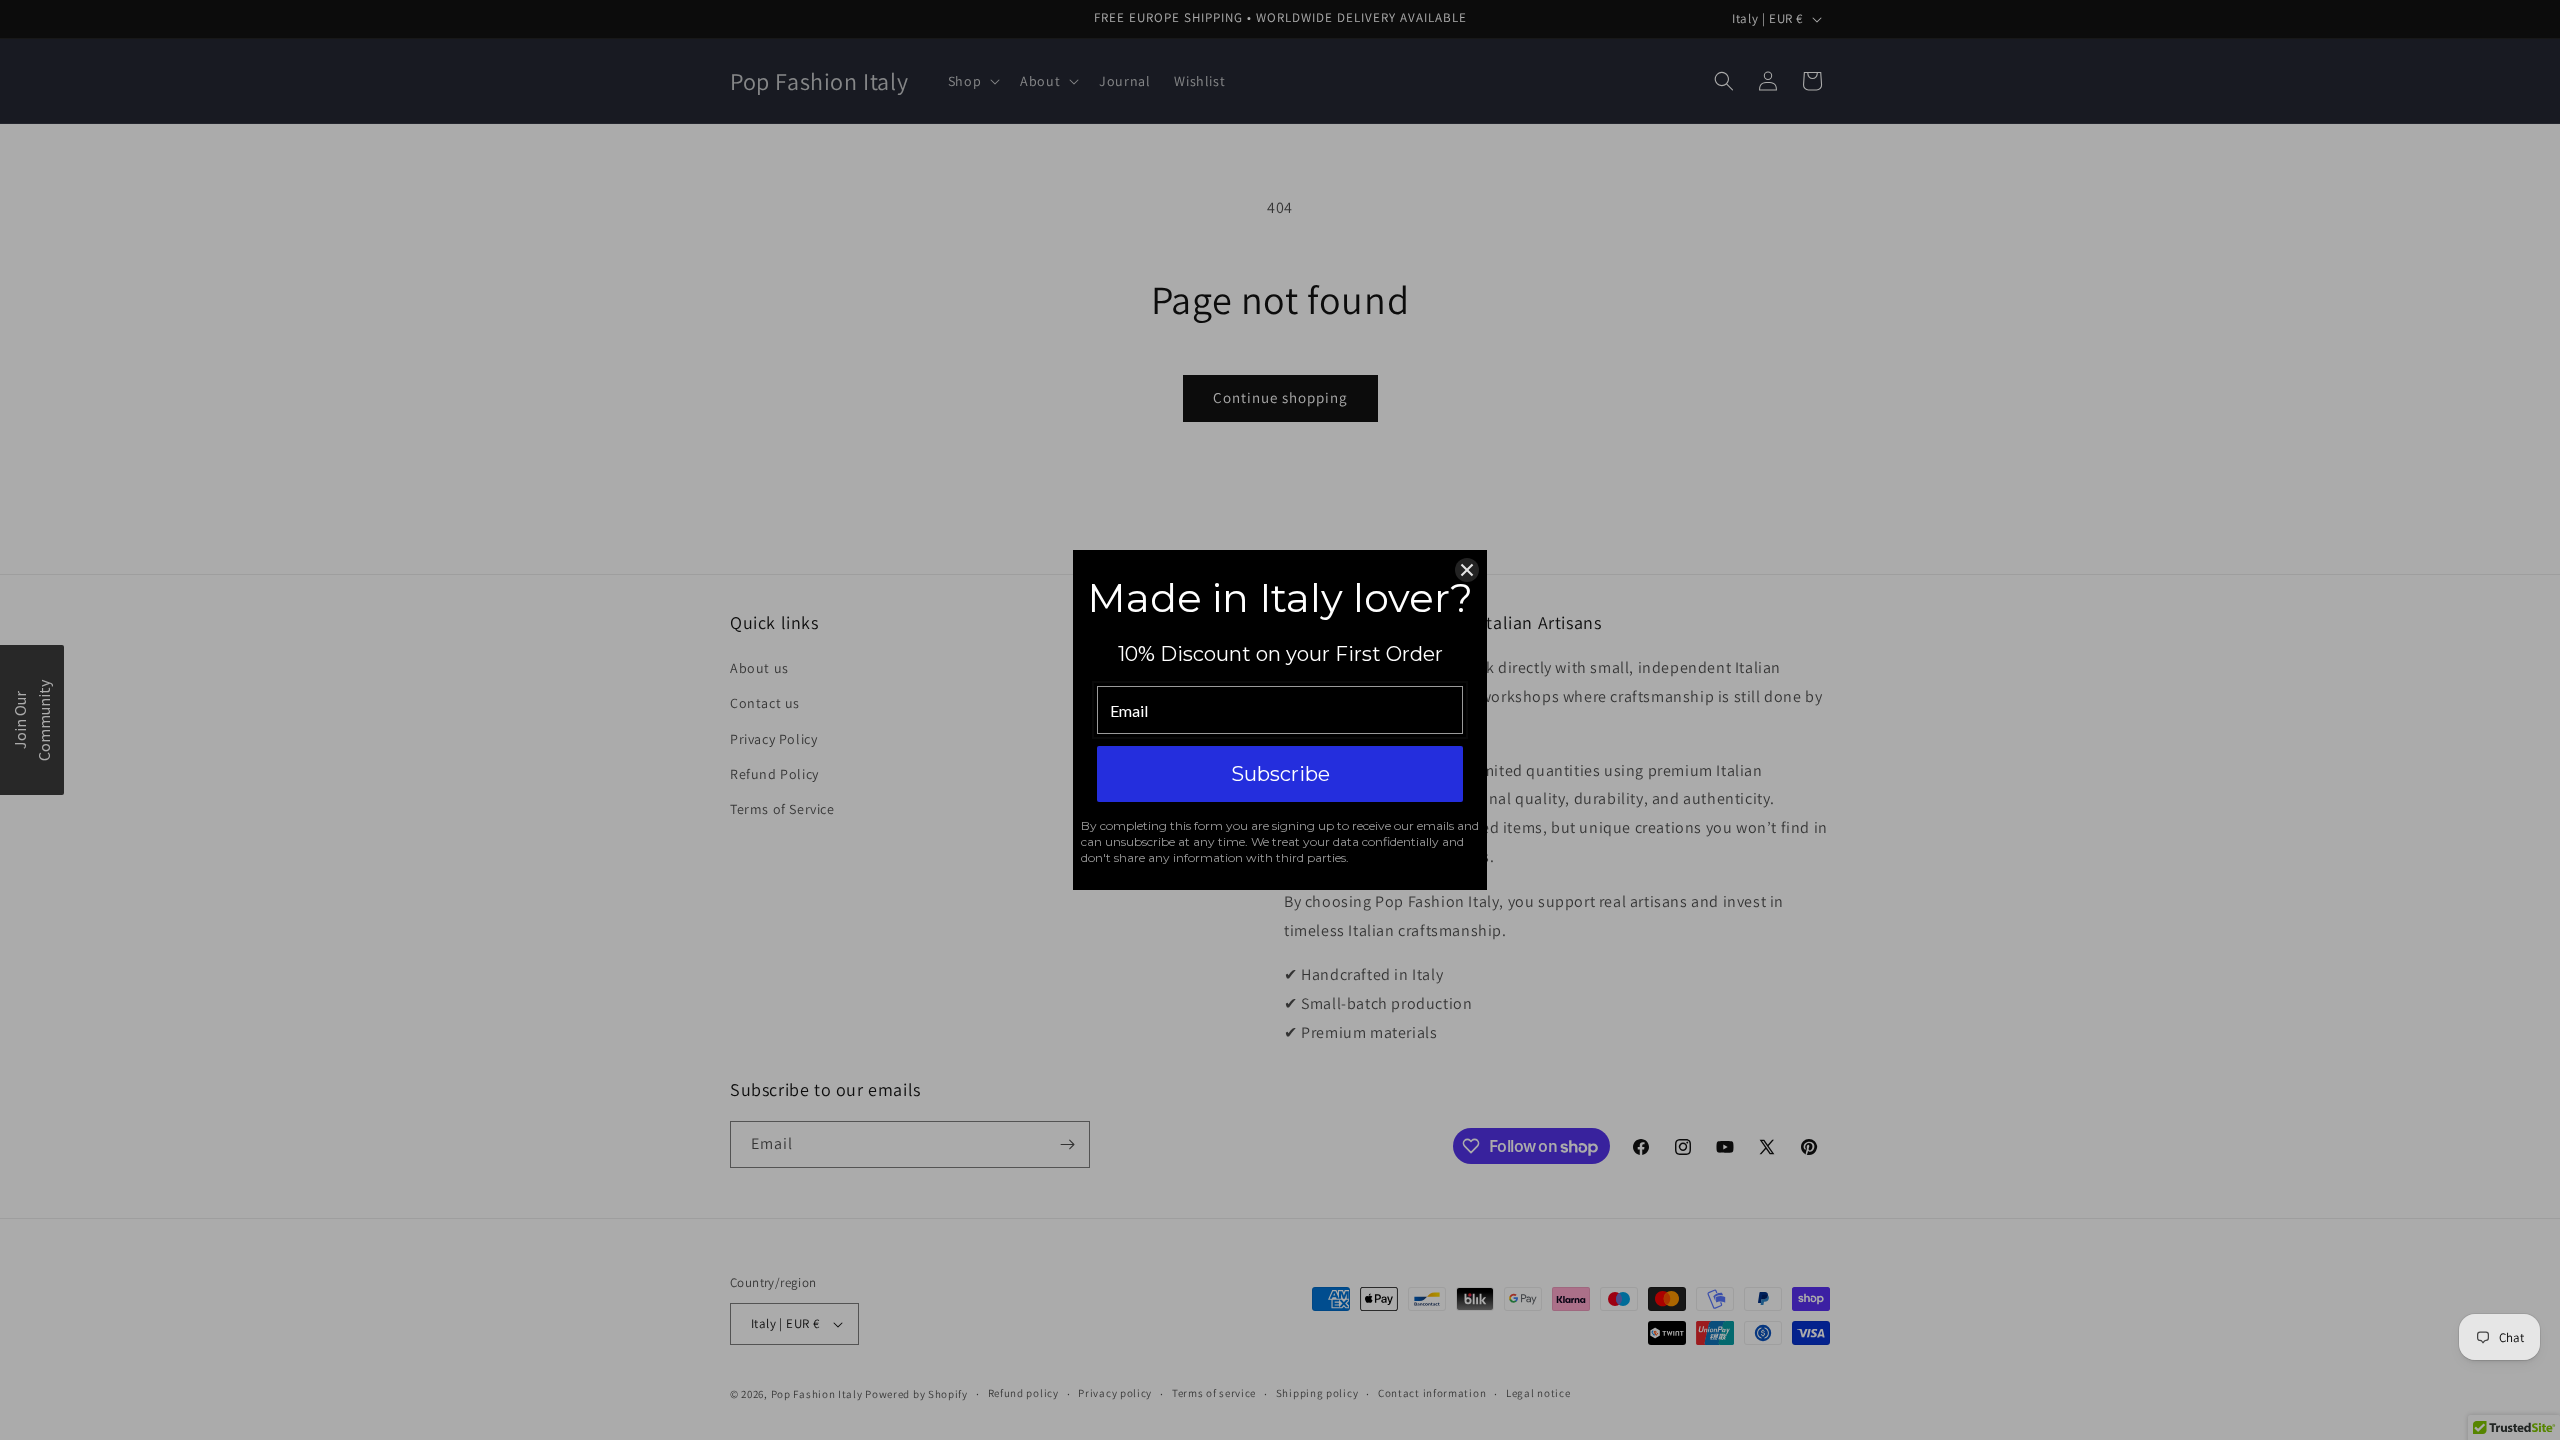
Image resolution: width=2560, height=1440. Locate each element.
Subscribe (1280, 774)
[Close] (1467, 570)
